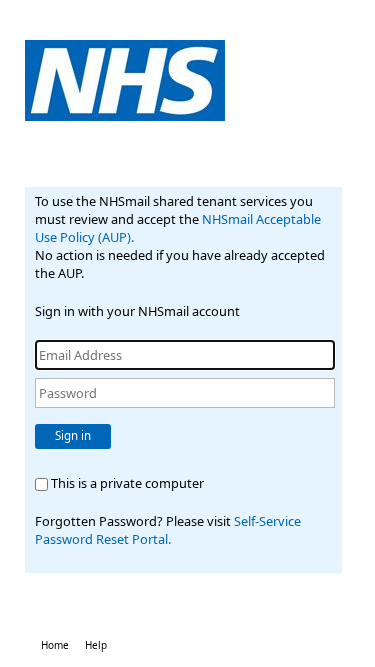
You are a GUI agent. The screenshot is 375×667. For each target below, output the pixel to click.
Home (55, 645)
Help (96, 645)
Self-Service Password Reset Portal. (168, 530)
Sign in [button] (73, 435)
